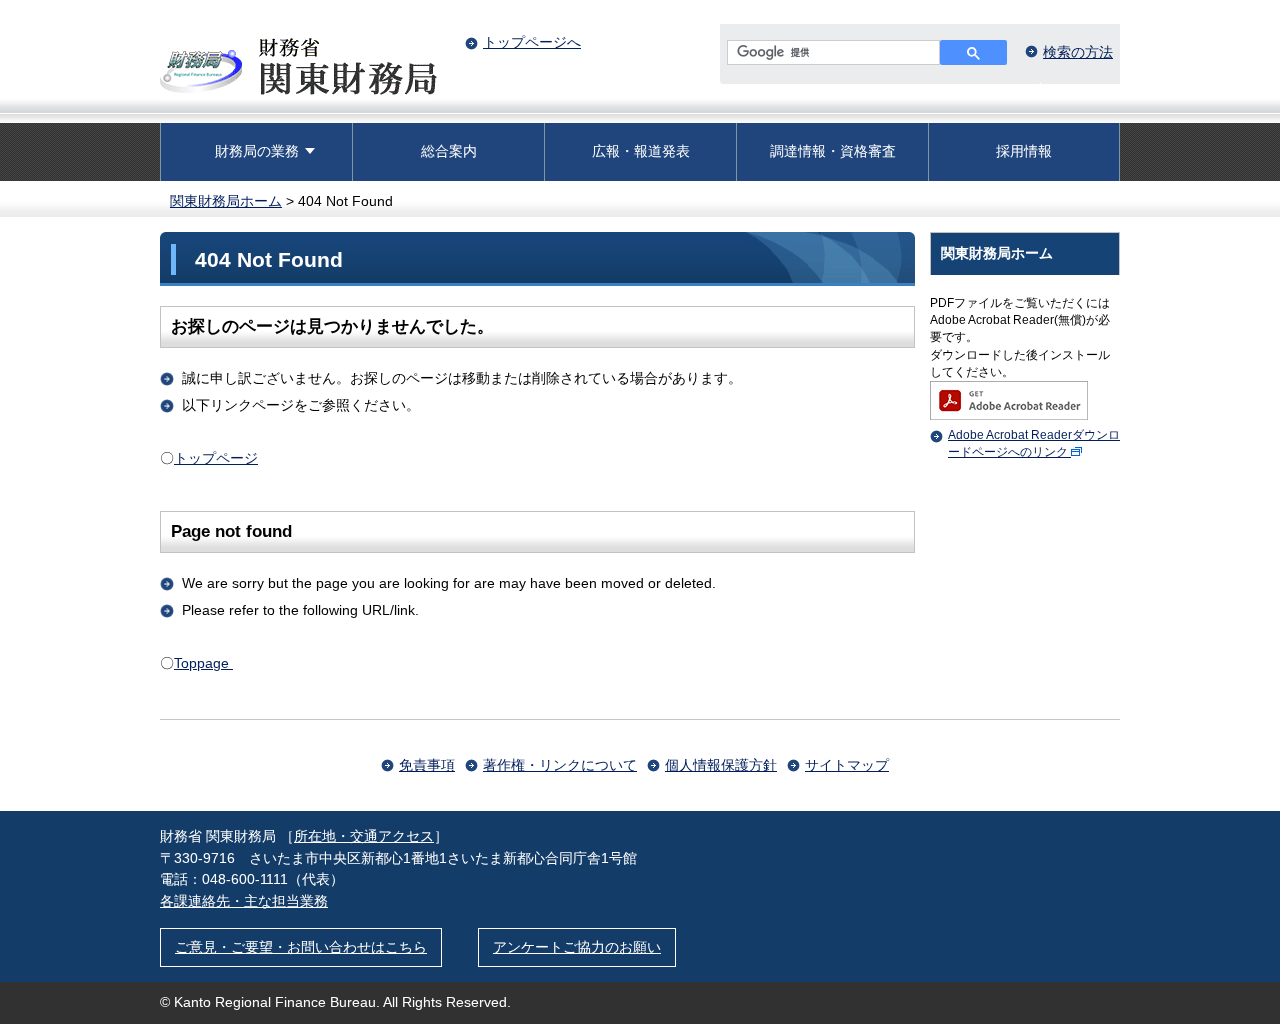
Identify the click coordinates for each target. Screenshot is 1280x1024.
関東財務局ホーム (226, 201)
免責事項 (427, 765)
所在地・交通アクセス (364, 836)
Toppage (203, 663)
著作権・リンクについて (560, 765)
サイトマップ (847, 765)
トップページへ (532, 42)
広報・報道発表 (641, 151)
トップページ (216, 458)
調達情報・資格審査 (833, 151)
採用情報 (1024, 151)
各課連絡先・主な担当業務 (244, 901)
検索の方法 (1078, 52)
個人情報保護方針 (721, 765)
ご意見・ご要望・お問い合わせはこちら (301, 947)
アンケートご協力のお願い (577, 947)
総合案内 (449, 151)
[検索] (973, 52)
